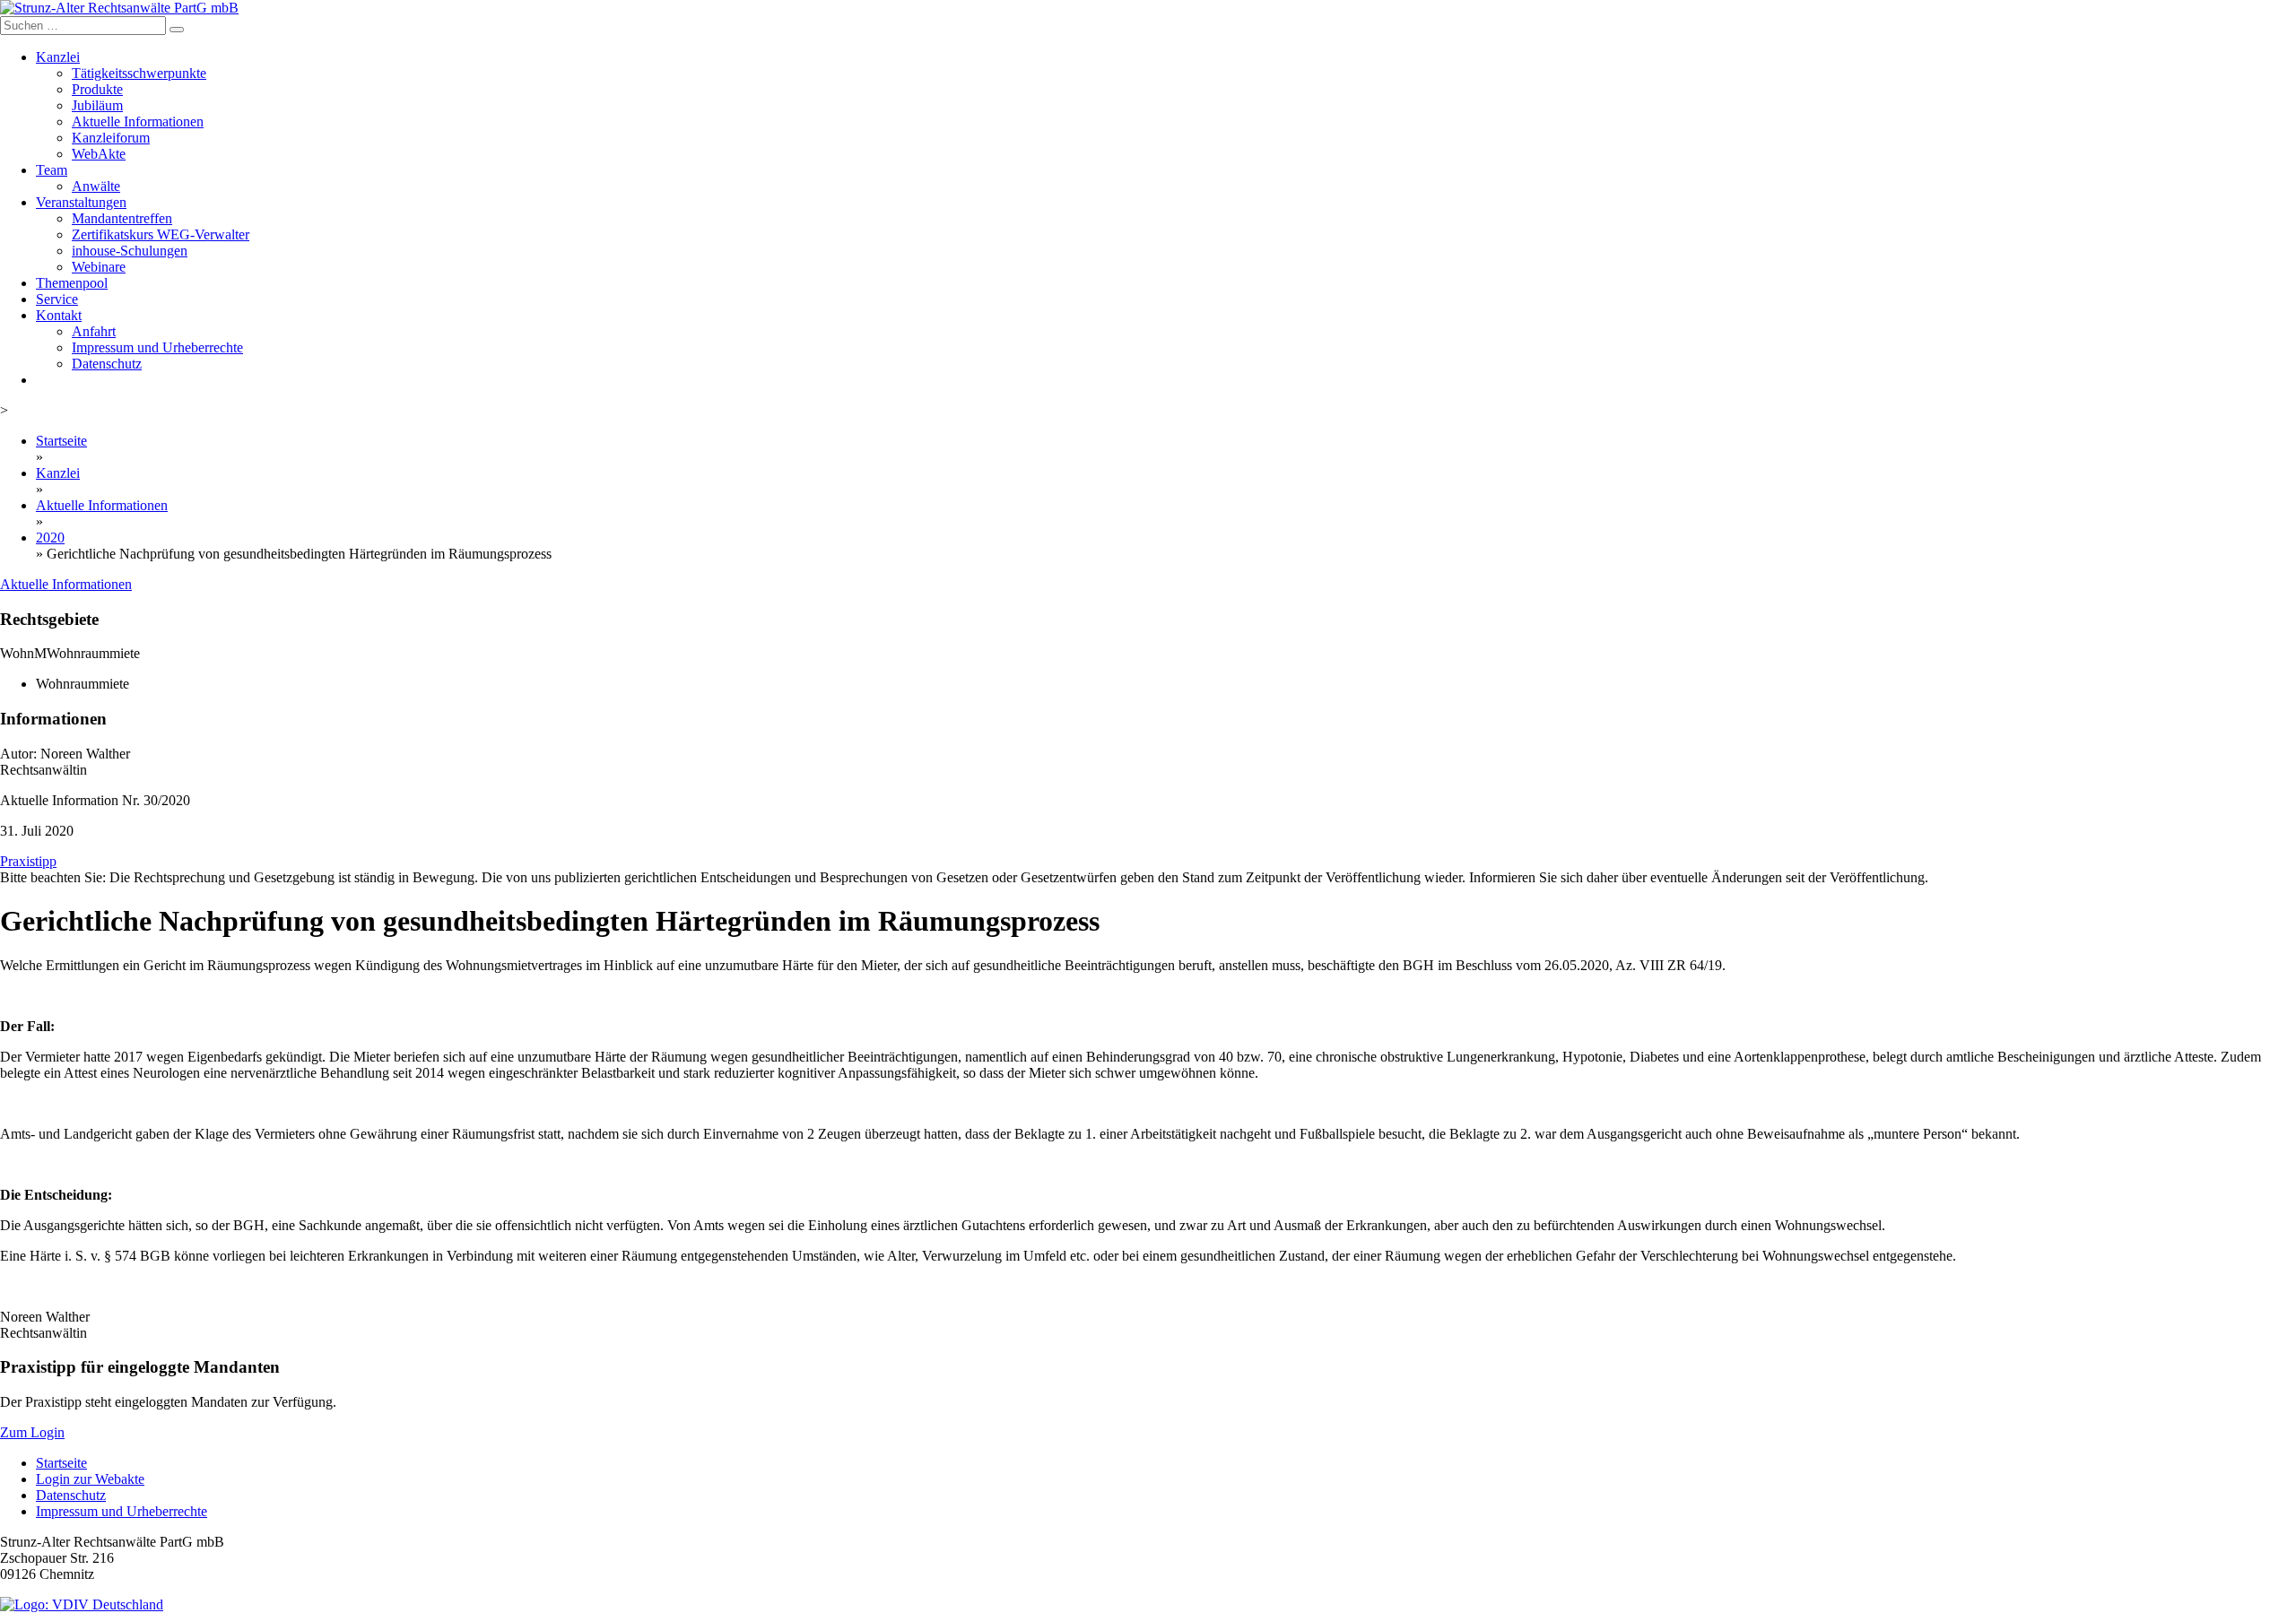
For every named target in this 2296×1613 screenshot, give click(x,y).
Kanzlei (58, 57)
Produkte (97, 89)
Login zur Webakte (90, 1479)
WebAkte (99, 154)
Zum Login (32, 1432)
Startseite (61, 441)
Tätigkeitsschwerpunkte (139, 73)
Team (52, 170)
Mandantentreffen (122, 218)
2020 (50, 538)
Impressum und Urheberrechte (157, 347)
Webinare (99, 267)
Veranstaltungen (81, 202)
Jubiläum (97, 105)
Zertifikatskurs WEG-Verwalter (161, 234)
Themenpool (72, 283)
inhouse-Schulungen (130, 251)
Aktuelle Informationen (138, 121)
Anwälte (96, 186)
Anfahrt (94, 331)
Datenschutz (107, 364)
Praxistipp (28, 861)
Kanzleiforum (111, 138)
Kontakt (59, 315)
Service (57, 299)
